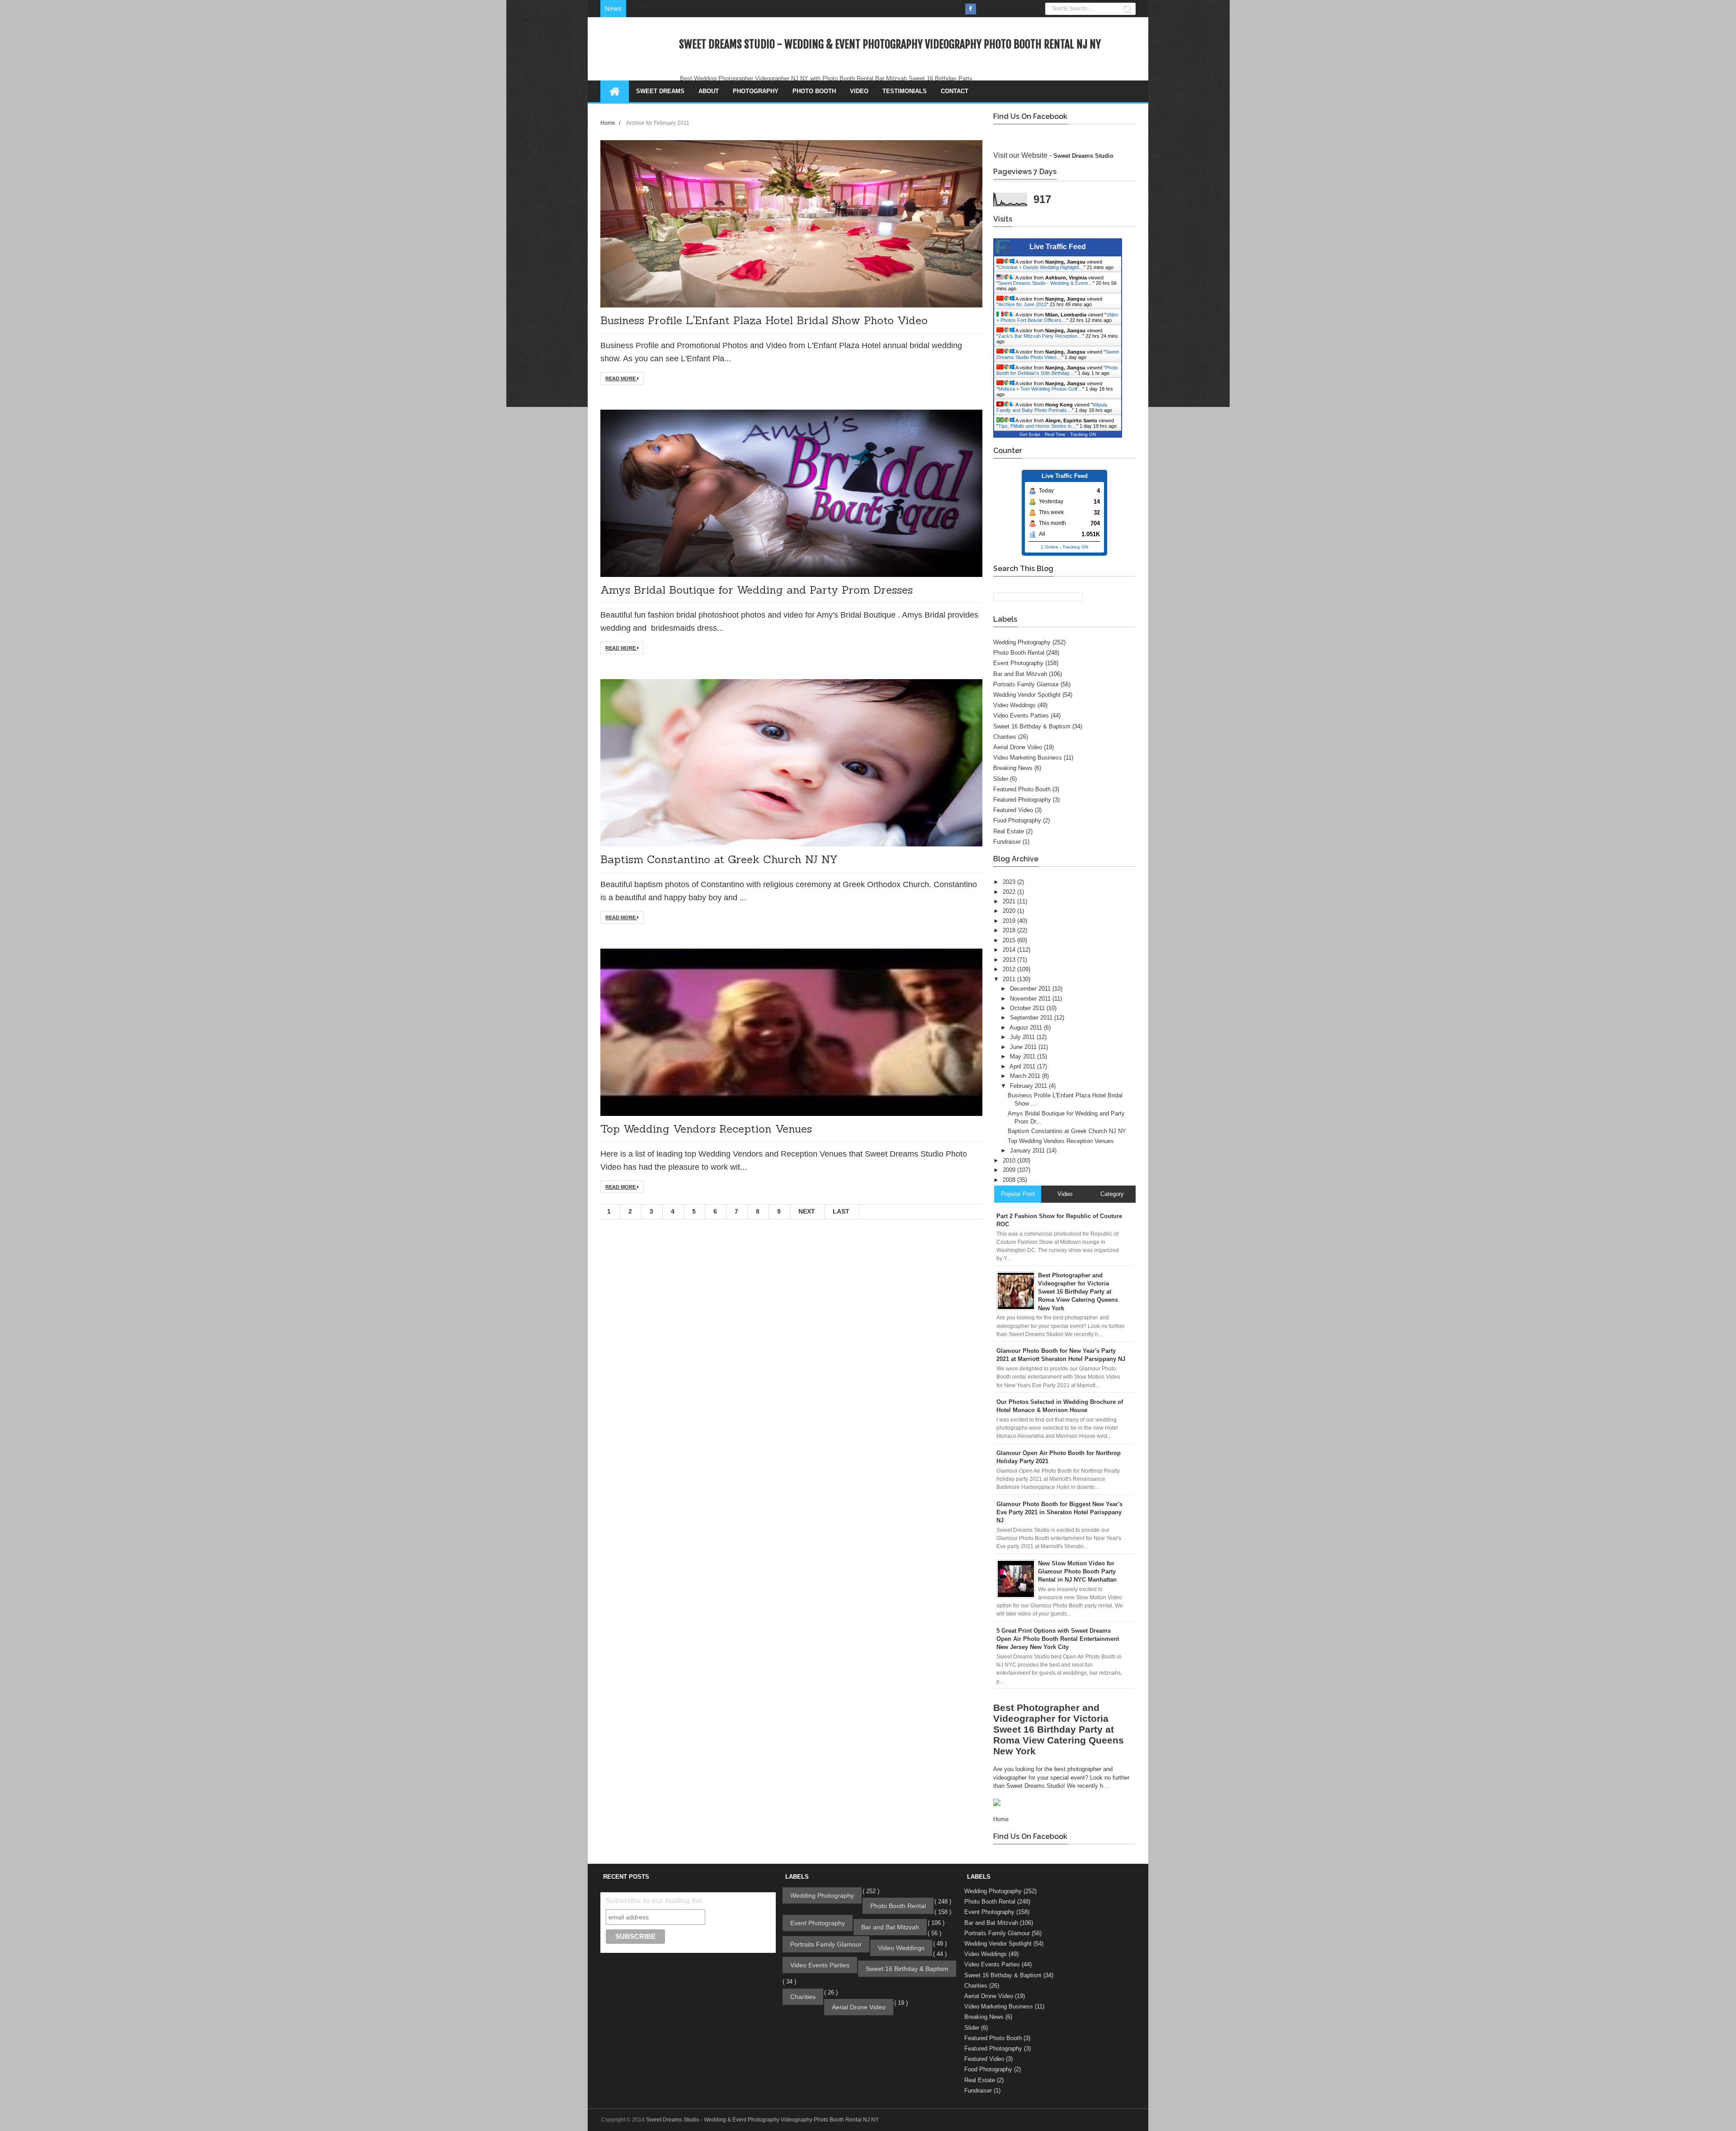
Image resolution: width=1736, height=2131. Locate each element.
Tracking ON (1083, 434)
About (709, 91)
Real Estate (1009, 831)
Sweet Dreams (660, 91)
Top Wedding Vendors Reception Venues (706, 1129)
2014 (1010, 950)
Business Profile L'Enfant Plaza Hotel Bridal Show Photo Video (764, 320)
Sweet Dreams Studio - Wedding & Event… (1045, 283)
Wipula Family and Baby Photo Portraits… (1052, 407)
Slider (1001, 779)
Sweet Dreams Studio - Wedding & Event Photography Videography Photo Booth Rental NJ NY (890, 44)
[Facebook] (971, 9)
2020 (1010, 911)
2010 (1010, 1160)
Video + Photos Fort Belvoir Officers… (1057, 317)
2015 (1010, 940)
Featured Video (1013, 810)
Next (807, 1211)
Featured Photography (1022, 800)
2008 (1010, 1180)
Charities (1005, 737)
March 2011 (1026, 1076)
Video (859, 91)
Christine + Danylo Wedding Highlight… (1041, 267)
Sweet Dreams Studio (1083, 156)
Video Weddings (1014, 705)
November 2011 (1031, 999)
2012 (1010, 969)
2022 (1010, 892)
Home (609, 123)
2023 (1010, 882)
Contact (955, 91)
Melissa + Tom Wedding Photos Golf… (1040, 389)
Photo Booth (814, 91)
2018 (1010, 930)
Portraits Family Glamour (1026, 684)
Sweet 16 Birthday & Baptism (1032, 726)
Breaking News (1013, 768)
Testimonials (905, 91)
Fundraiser (1007, 842)
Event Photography (1018, 663)
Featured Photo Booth (1022, 789)
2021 (1010, 901)
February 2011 (1029, 1086)
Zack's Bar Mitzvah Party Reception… (1040, 336)
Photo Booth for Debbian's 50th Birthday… (1057, 370)
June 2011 (1024, 1047)
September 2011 (1032, 1018)
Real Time (1055, 434)
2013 (1010, 960)
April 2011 (1023, 1066)
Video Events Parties (1021, 716)
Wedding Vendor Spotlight (1027, 695)
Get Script (1030, 434)
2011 (1010, 979)
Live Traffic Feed (1058, 247)
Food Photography (1017, 820)
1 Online (1050, 547)
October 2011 (1028, 1008)
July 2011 (1023, 1037)
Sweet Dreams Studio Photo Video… (1058, 354)
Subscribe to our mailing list (654, 1901)
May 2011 (1024, 1056)
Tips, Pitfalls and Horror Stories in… (1037, 426)
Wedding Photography (1022, 642)
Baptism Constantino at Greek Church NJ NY (719, 859)
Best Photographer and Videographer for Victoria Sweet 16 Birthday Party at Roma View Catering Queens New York (1059, 1729)
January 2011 (1028, 1151)
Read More (621, 378)
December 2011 (1031, 989)
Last (841, 1211)
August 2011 (1027, 1028)
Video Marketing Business (1028, 758)
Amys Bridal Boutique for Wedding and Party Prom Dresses (757, 590)
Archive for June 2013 (1022, 304)
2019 (1010, 921)
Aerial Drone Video (1018, 747)
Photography (756, 91)
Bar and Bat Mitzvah (1020, 674)
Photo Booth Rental (1019, 653)
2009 (1010, 1170)
